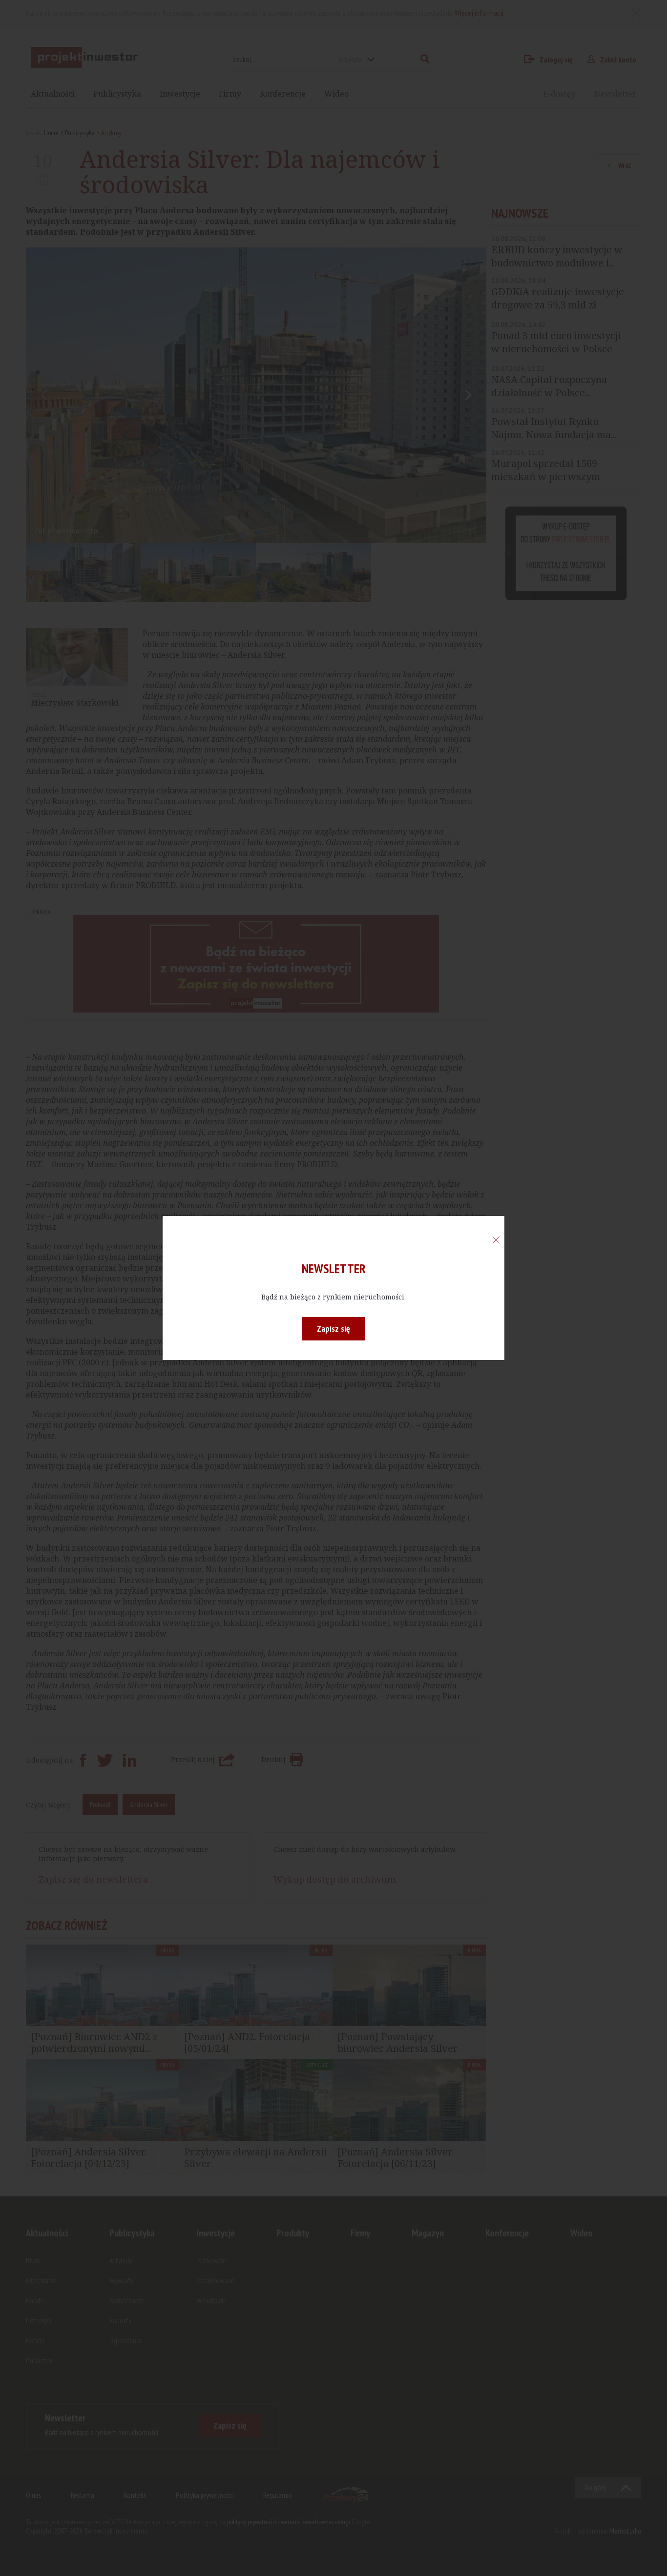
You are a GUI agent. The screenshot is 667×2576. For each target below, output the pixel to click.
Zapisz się (333, 1329)
